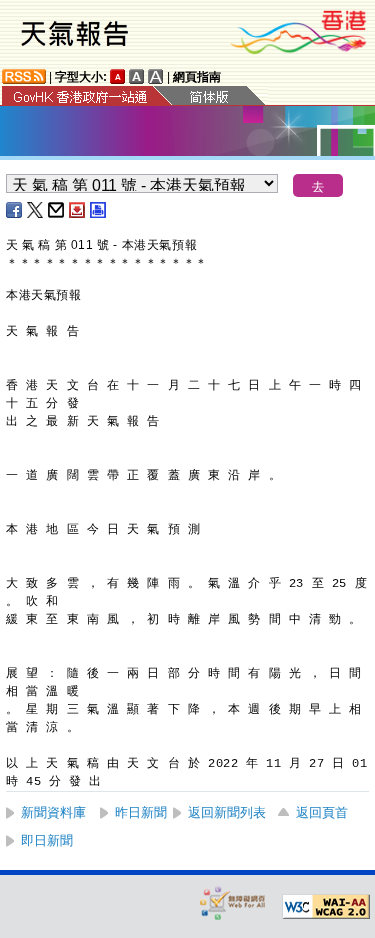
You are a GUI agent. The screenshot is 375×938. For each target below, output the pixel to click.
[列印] (99, 210)
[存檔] (78, 210)
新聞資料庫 (53, 812)
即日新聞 (47, 840)
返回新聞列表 (227, 812)
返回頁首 (322, 812)
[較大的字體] (137, 76)
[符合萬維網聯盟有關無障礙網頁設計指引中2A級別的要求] (326, 907)
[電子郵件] (57, 210)
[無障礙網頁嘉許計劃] (233, 902)
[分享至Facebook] (15, 210)
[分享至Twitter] (36, 210)
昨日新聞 (141, 812)
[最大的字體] (156, 76)
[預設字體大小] (118, 76)
